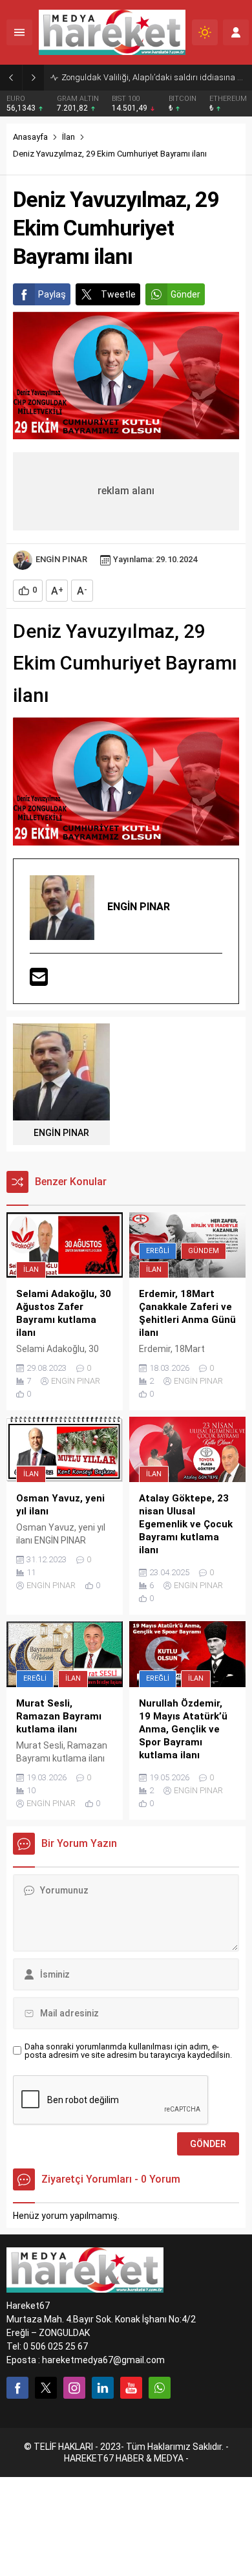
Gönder (185, 294)
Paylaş (52, 294)
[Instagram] (74, 2388)
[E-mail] (39, 978)
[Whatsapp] (160, 2388)
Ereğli (158, 1251)
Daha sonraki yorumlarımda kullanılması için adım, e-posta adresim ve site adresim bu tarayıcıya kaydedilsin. (128, 2051)
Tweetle (118, 294)
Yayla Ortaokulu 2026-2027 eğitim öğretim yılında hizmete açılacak (153, 77)
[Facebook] (17, 2388)
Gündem (204, 1251)
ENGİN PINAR (61, 559)
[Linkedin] (103, 2388)
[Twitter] (46, 2388)
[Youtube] (131, 2388)
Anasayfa (30, 137)
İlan (68, 137)
